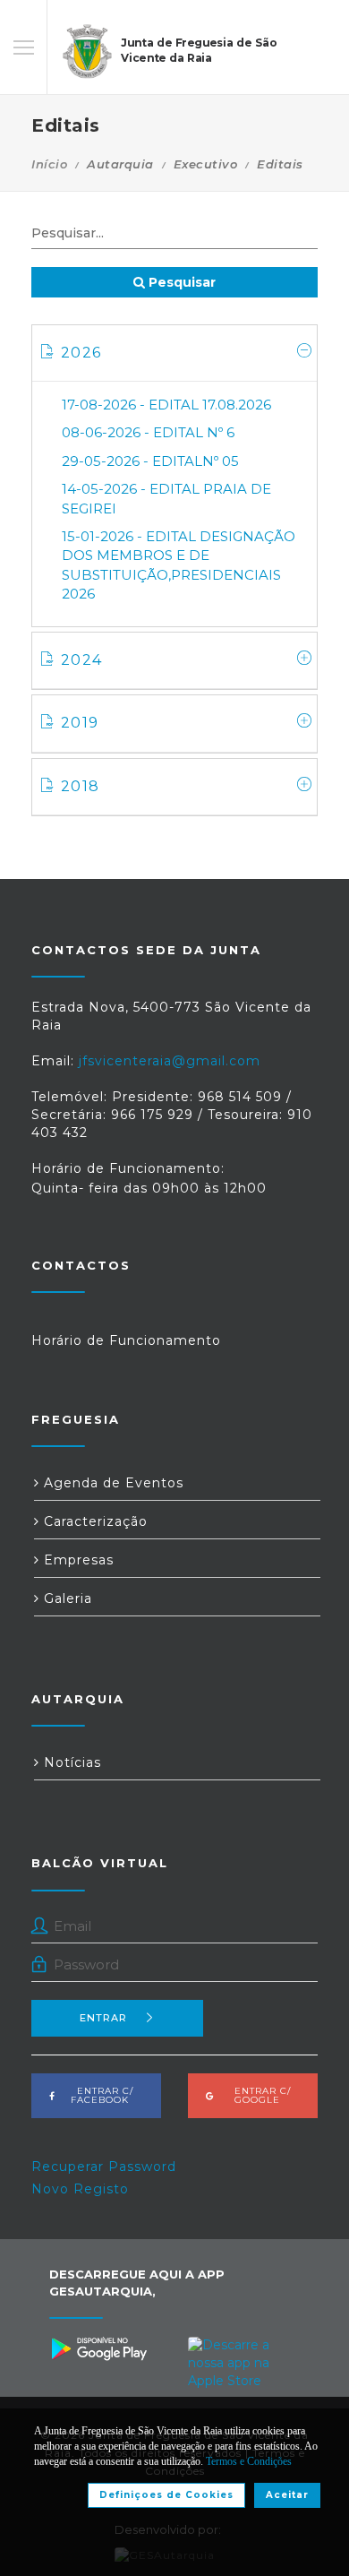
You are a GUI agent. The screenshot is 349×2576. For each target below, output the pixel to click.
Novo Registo (80, 2189)
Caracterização (94, 1521)
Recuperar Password (104, 2167)
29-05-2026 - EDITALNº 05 (150, 461)
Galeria (66, 1598)
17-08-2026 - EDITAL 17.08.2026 (166, 405)
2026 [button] (81, 353)
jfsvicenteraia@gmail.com (170, 1061)
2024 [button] (81, 660)
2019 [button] (80, 723)
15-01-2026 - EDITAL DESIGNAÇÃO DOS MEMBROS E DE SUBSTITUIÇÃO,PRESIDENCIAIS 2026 (179, 565)
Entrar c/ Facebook (100, 2095)
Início (49, 164)
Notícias (70, 1762)
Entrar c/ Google (257, 2095)
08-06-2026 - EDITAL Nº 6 (148, 432)
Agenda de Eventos (111, 1483)
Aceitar (287, 2495)
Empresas (77, 1560)
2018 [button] (80, 786)
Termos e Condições (249, 2461)
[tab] (174, 353)
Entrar (103, 2018)
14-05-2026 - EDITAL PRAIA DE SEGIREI (166, 498)
